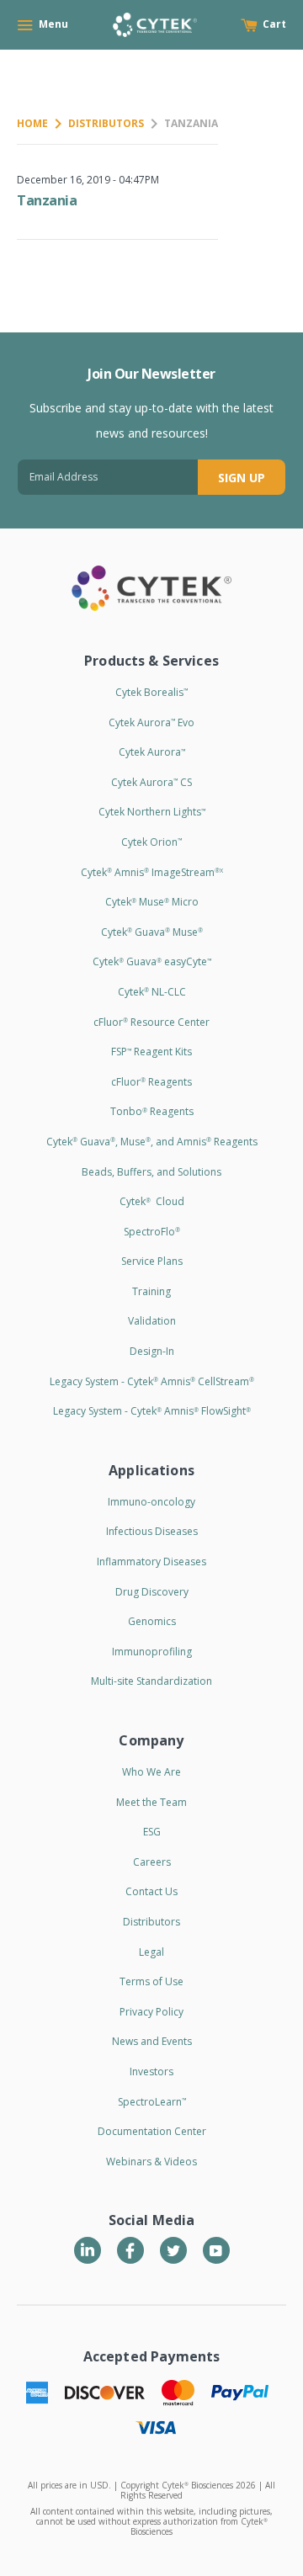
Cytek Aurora (152, 752)
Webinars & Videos (151, 2162)
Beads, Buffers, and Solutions (151, 1172)
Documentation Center (152, 2131)
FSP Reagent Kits (151, 1052)
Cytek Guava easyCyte (152, 961)
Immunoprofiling (152, 1652)
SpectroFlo (152, 1232)
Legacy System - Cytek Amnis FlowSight (152, 1411)
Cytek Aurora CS (151, 782)
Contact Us (151, 1891)
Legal (151, 1952)
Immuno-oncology (151, 1502)
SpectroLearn (152, 2102)
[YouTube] (216, 2250)
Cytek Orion (151, 842)
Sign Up (242, 478)
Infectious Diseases (152, 1531)
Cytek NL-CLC (152, 992)
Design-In (152, 1351)
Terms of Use (151, 1981)
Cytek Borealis (151, 692)
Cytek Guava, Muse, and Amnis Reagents (152, 1142)
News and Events (152, 2041)
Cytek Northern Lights (152, 812)
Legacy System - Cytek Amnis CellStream (152, 1381)
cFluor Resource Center (151, 1022)
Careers (152, 1862)
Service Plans (152, 1261)
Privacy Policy (151, 2012)
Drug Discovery (152, 1592)
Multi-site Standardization (151, 1681)
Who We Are (151, 1772)
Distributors (106, 123)
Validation (152, 1321)
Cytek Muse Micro (152, 902)
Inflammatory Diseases (151, 1562)
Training (151, 1291)
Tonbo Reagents (152, 1111)
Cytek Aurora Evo (151, 722)
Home (32, 123)
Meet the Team (151, 1802)
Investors (151, 2071)
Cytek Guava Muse (152, 932)
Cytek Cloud (152, 1201)
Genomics (152, 1621)
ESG (152, 1832)
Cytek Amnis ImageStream (152, 872)
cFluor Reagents (151, 1082)
